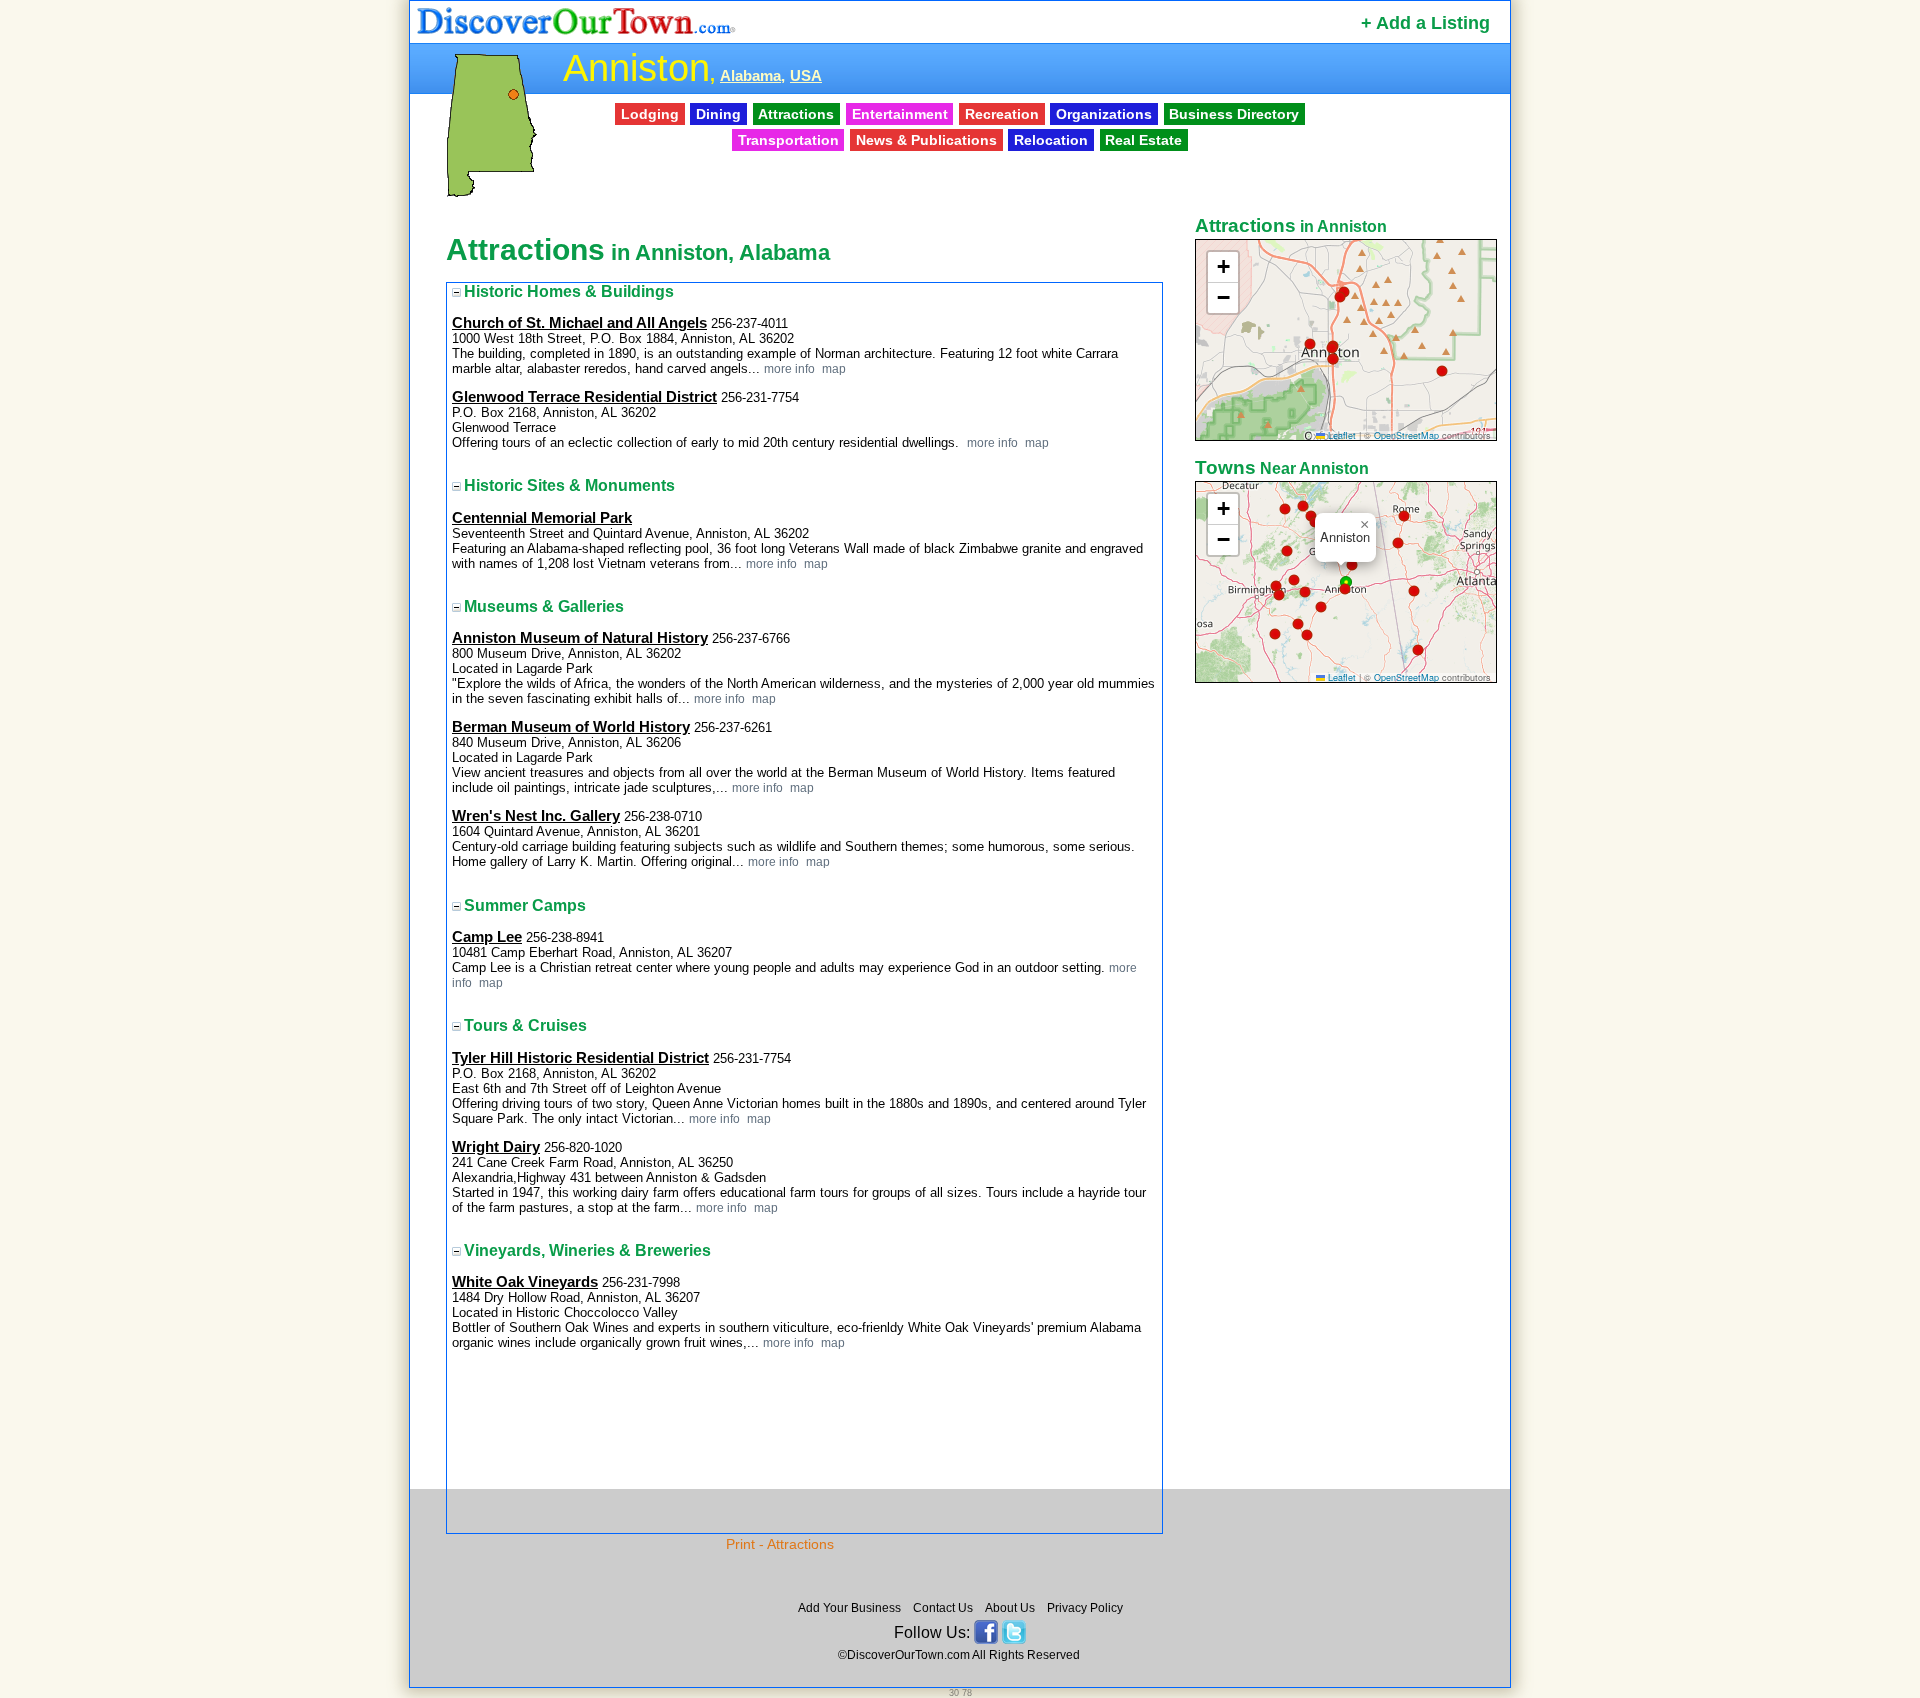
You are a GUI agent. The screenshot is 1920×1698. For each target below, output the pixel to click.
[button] (1340, 297)
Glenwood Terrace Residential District (584, 397)
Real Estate (1143, 140)
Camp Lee (487, 937)
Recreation (1002, 114)
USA (806, 76)
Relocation (1051, 140)
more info (789, 368)
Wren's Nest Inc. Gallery (536, 816)
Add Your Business (849, 1608)
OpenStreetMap (1406, 435)
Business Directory (1234, 114)
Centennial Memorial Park (542, 518)
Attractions (796, 114)
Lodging (650, 114)
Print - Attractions (780, 1544)
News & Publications (926, 140)
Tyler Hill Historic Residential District (580, 1058)
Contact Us (943, 1608)
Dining (718, 114)
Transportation (788, 140)
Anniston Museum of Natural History (580, 638)
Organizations (1104, 114)
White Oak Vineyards (525, 1282)
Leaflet (1340, 435)
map (832, 368)
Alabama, (752, 76)
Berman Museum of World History (571, 727)
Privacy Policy (1085, 1608)
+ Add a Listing (1425, 23)
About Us (1010, 1608)
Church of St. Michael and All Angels (579, 323)
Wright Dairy (496, 1147)
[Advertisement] (1348, 1003)
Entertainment (900, 114)
